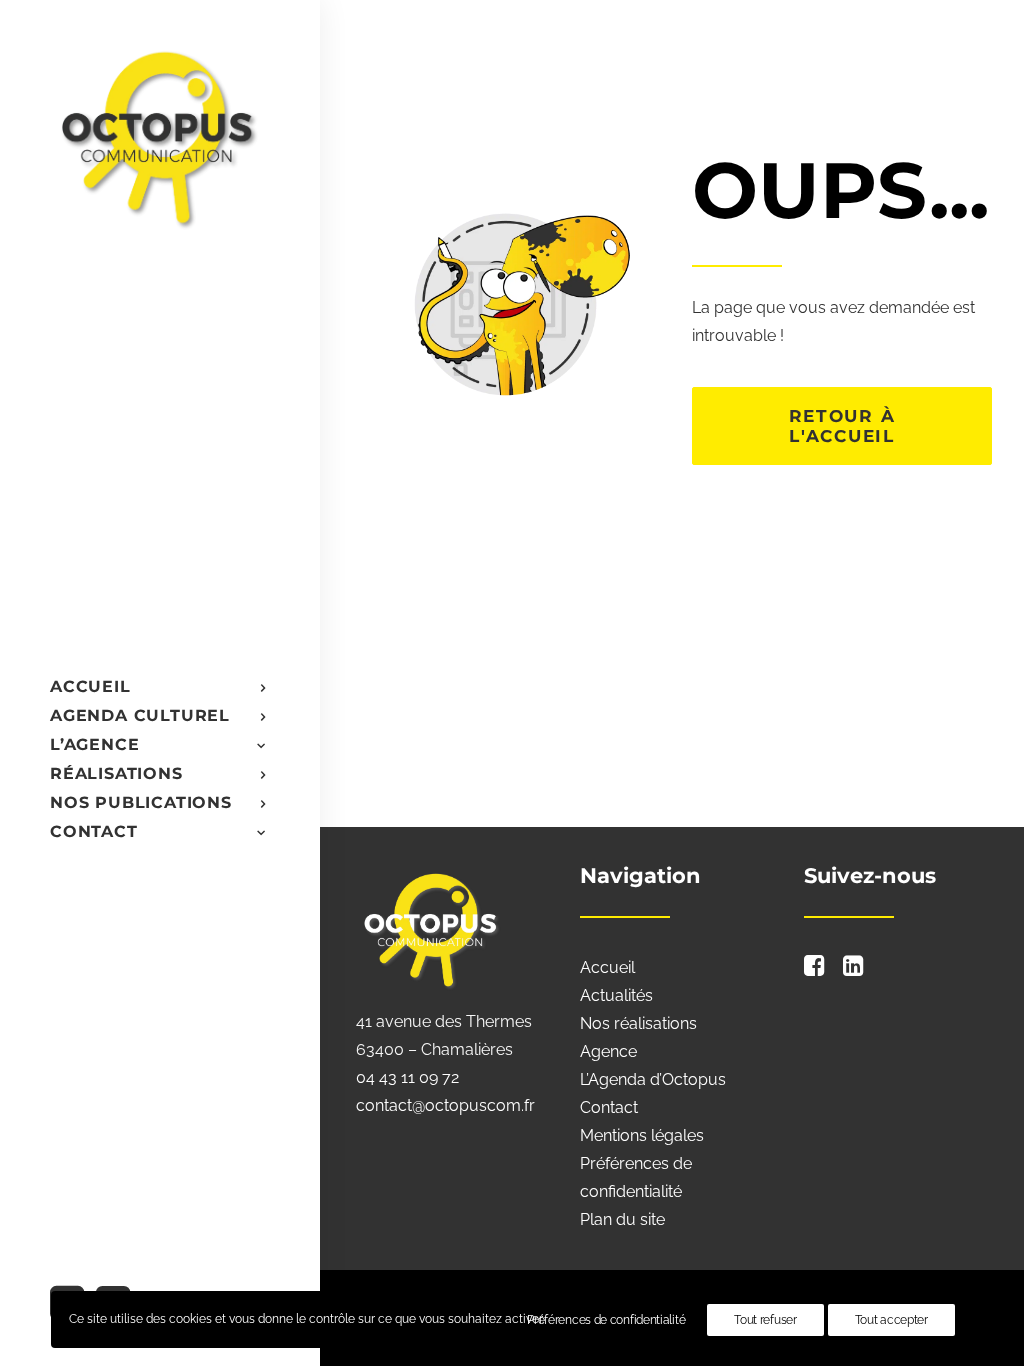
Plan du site (622, 1219)
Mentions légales (642, 1135)
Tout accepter (891, 1320)
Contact (609, 1107)
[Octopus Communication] (158, 136)
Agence (608, 1051)
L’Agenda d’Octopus (653, 1079)
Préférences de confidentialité (606, 1320)
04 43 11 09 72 (407, 1077)
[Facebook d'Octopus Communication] (814, 970)
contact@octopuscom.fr (445, 1105)
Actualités (616, 995)
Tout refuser (765, 1320)
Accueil (607, 967)
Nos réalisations (638, 1023)
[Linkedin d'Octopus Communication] (853, 970)
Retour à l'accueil (845, 426)
